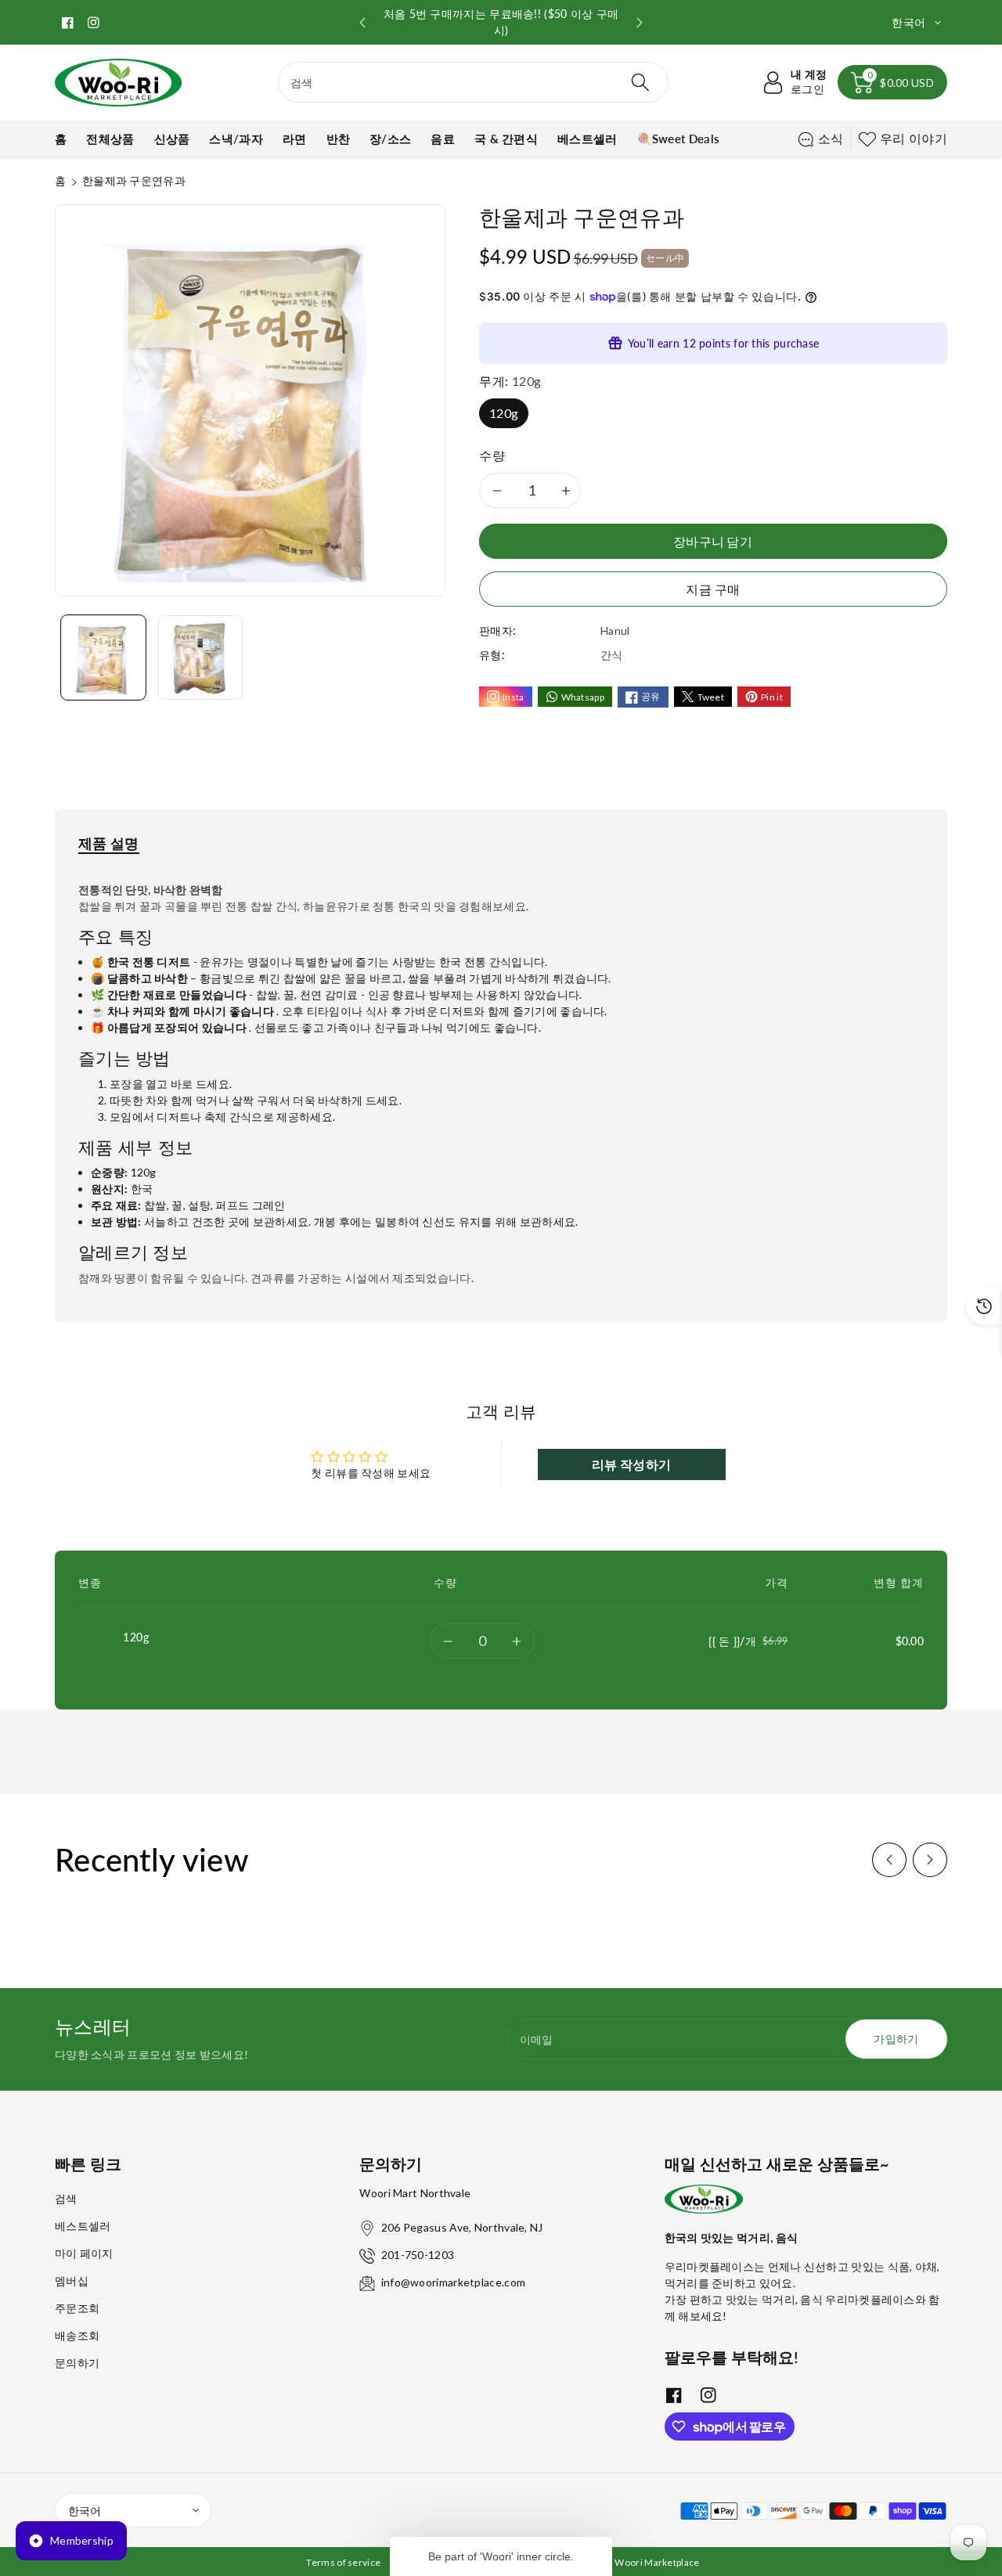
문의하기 (77, 2363)
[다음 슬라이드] (640, 23)
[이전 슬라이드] (362, 23)
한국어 (85, 2511)
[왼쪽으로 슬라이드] (889, 1860)
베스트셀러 (83, 2226)
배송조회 (77, 2335)
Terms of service (343, 2562)
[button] (892, 82)
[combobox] (473, 82)
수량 (492, 455)
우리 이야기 (914, 138)
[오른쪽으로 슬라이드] (930, 1860)
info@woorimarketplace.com (454, 2282)
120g (504, 413)
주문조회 (77, 2308)
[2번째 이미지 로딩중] (200, 658)
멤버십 (72, 2281)
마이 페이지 (84, 2253)
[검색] (640, 82)
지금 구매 (713, 589)
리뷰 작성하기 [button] (631, 1464)
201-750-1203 (418, 2255)
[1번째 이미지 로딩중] (103, 658)
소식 (831, 138)
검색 (66, 2198)
